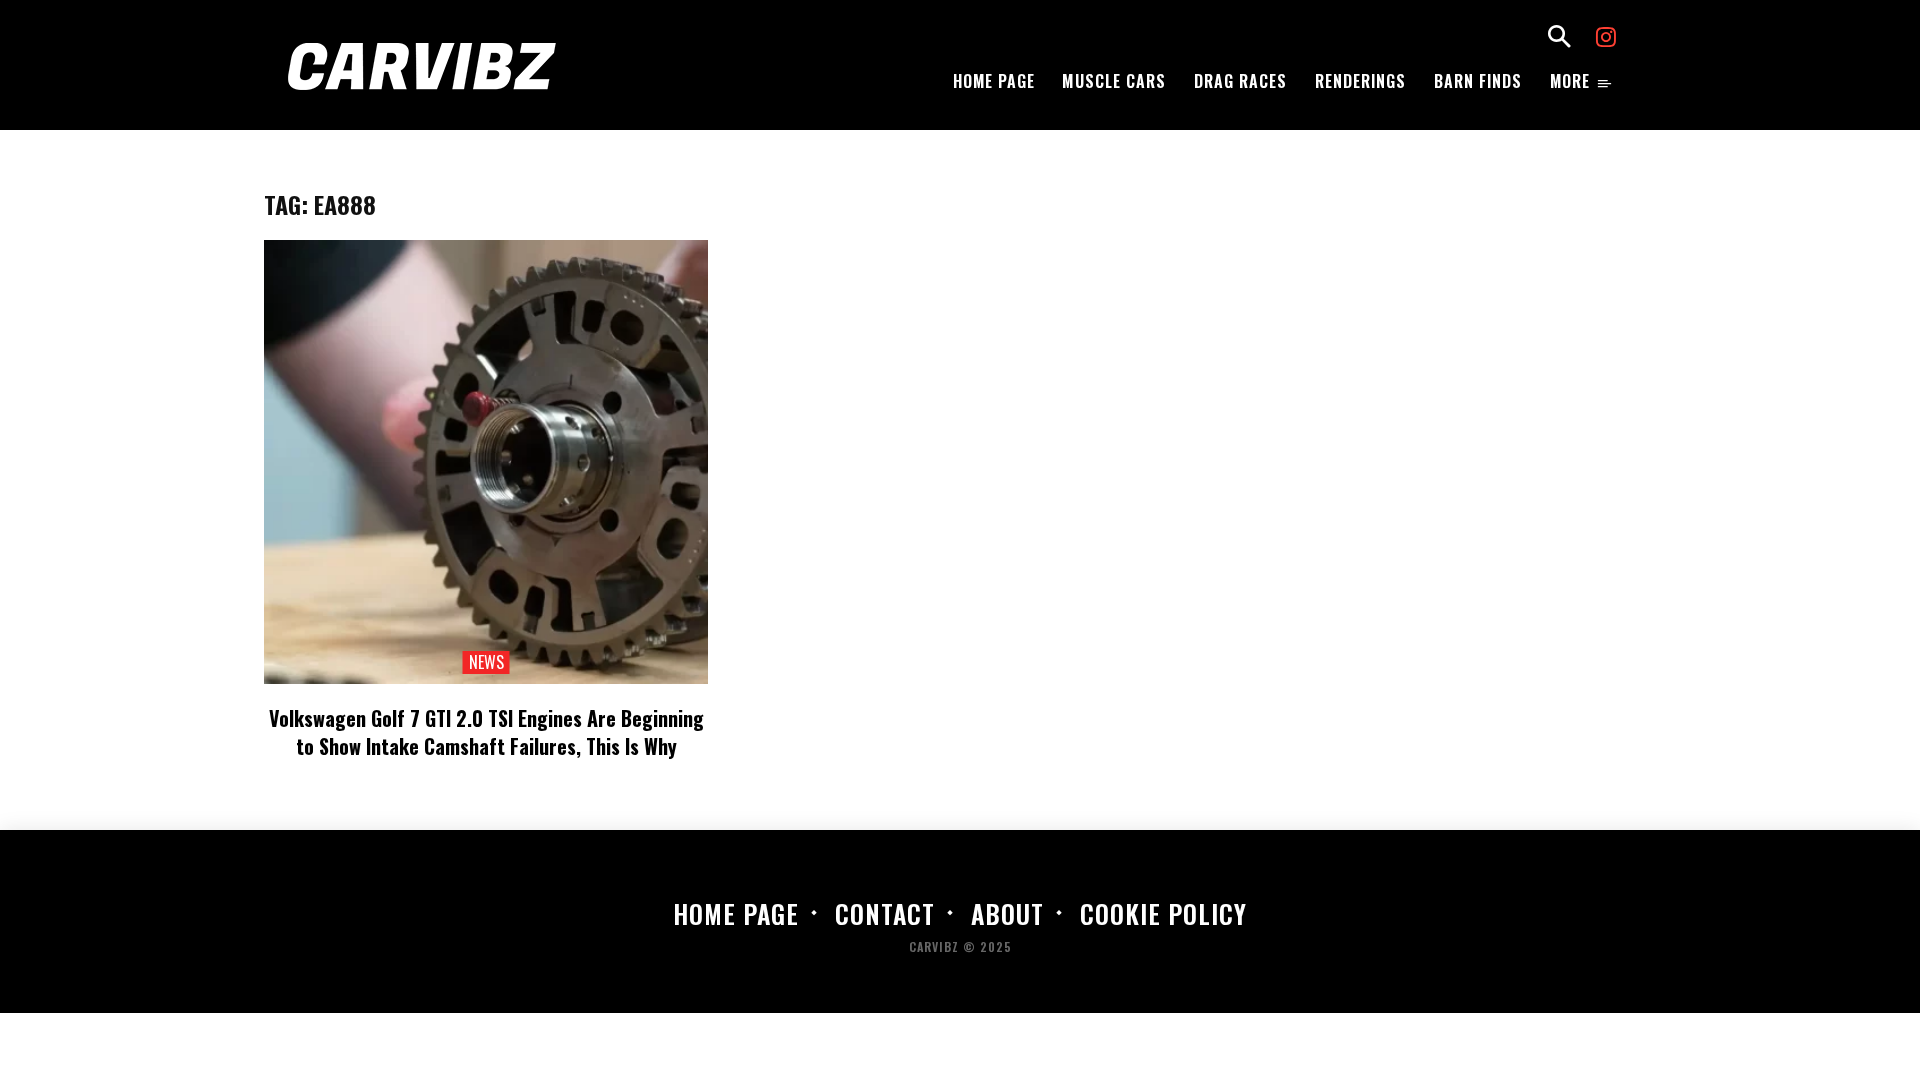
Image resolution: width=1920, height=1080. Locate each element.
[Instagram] (1606, 39)
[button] (1559, 39)
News (486, 662)
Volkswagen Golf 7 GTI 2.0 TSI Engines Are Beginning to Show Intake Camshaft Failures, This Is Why (486, 732)
